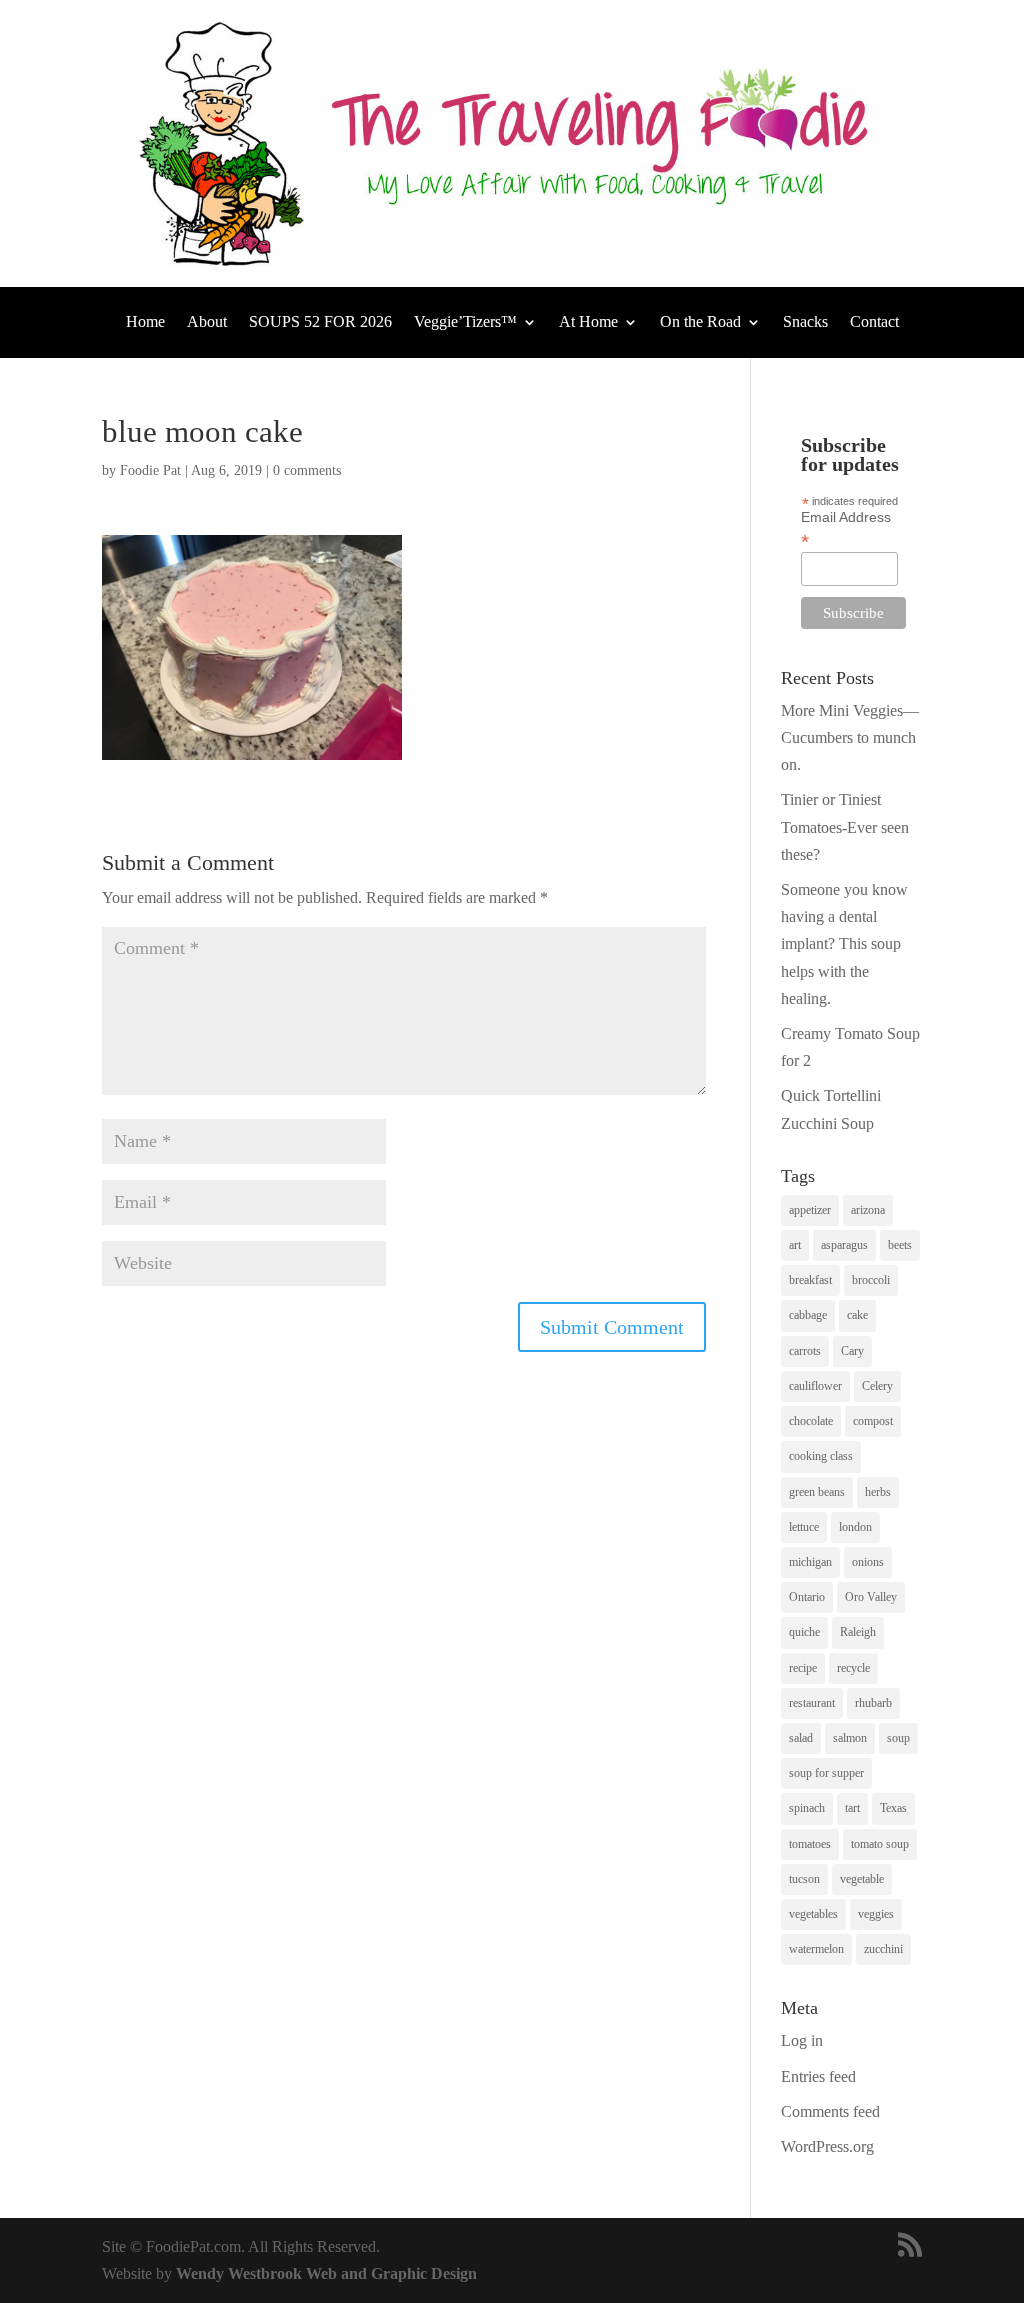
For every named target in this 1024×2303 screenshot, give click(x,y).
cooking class (821, 1456)
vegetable (862, 1879)
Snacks (805, 322)
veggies (876, 1914)
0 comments (307, 470)
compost (873, 1421)
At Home (588, 322)
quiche (804, 1632)
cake (857, 1315)
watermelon (816, 1949)
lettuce (804, 1527)
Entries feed (818, 2076)
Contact (874, 322)
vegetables (813, 1914)
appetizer (810, 1210)
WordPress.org (827, 2146)
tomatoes (810, 1844)
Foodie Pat (150, 470)
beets (900, 1245)
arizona (868, 1210)
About (207, 322)
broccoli (871, 1280)
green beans (817, 1492)
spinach (807, 1808)
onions (868, 1562)
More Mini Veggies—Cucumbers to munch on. (850, 737)
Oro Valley (871, 1597)
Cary (852, 1351)
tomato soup (880, 1844)
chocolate (811, 1421)
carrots (805, 1351)
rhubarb (873, 1703)
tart (852, 1808)
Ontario (807, 1597)
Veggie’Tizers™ (465, 322)
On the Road (700, 322)
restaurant (812, 1703)
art (795, 1245)
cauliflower (815, 1386)
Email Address (846, 529)
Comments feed (830, 2111)
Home (145, 322)
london (855, 1527)
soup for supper (826, 1773)
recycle (853, 1668)
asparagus (844, 1245)
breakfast (810, 1280)
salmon (850, 1738)
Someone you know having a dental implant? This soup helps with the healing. (844, 944)
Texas (893, 1808)
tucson (804, 1879)
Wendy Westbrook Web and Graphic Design (326, 2273)
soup (898, 1738)
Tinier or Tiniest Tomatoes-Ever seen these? (845, 826)
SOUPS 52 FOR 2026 (320, 322)
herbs (878, 1492)
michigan (810, 1562)
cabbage (808, 1315)
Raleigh (858, 1632)
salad (801, 1738)
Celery (877, 1386)
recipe (803, 1668)
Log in (802, 2040)
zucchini (883, 1949)
